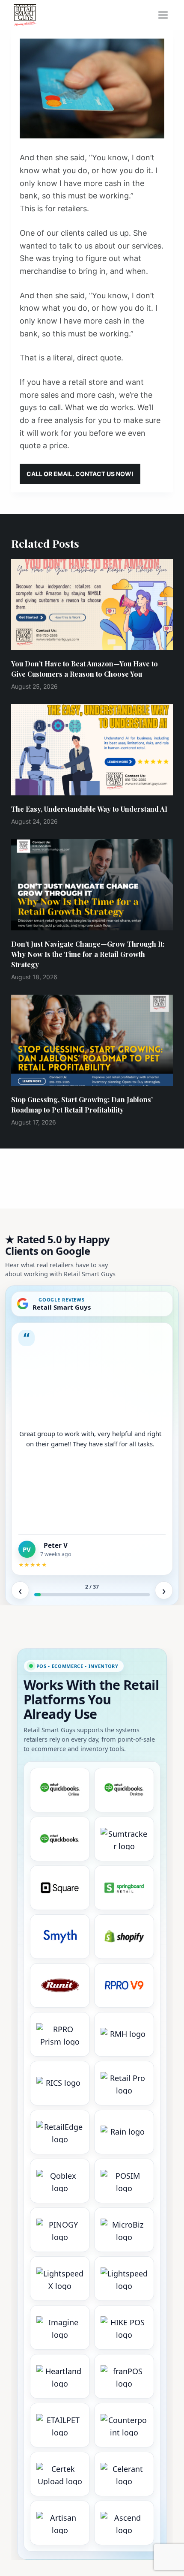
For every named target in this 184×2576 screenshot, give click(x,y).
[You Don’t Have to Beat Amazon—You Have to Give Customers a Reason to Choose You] (92, 604)
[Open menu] (166, 15)
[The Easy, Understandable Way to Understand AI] (92, 750)
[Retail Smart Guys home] (25, 15)
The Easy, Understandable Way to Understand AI (89, 809)
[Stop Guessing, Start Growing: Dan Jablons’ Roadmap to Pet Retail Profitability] (92, 1040)
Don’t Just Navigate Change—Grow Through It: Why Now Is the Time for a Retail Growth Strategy (88, 954)
